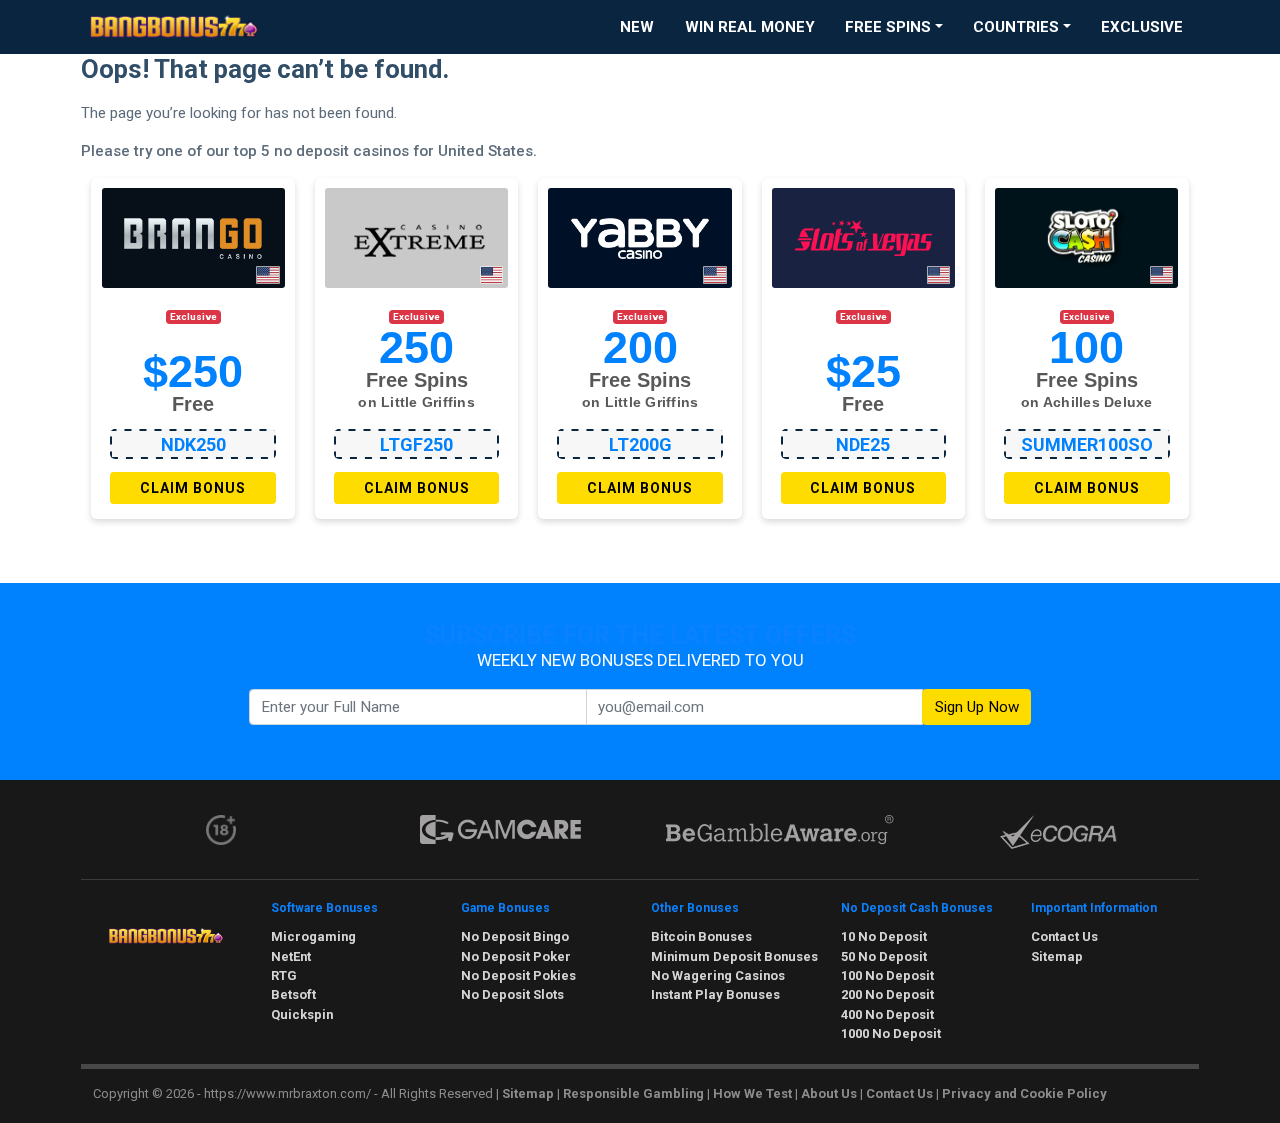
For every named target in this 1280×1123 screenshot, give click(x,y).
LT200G (640, 444)
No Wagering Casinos (718, 975)
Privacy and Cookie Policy (1024, 1093)
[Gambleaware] (779, 830)
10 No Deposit (884, 936)
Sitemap (1057, 956)
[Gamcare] (500, 829)
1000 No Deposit (891, 1033)
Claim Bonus (193, 488)
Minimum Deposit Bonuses (734, 956)
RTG (284, 975)
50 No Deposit (884, 956)
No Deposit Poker (516, 956)
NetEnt (291, 956)
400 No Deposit (887, 1014)
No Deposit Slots (512, 994)
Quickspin (302, 1014)
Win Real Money (750, 27)
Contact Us (1064, 936)
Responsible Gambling (633, 1093)
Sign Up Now (977, 707)
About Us (829, 1093)
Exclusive (1142, 27)
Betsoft (293, 994)
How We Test (752, 1093)
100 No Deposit (887, 975)
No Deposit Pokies (518, 975)
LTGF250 (416, 444)
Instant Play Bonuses (715, 994)
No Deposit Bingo (515, 936)
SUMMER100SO (1087, 444)
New (637, 27)
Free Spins (888, 27)
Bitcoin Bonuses (701, 936)
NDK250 (193, 444)
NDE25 (863, 444)
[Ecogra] (1059, 832)
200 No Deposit (887, 994)
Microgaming (313, 936)
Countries (1016, 27)
